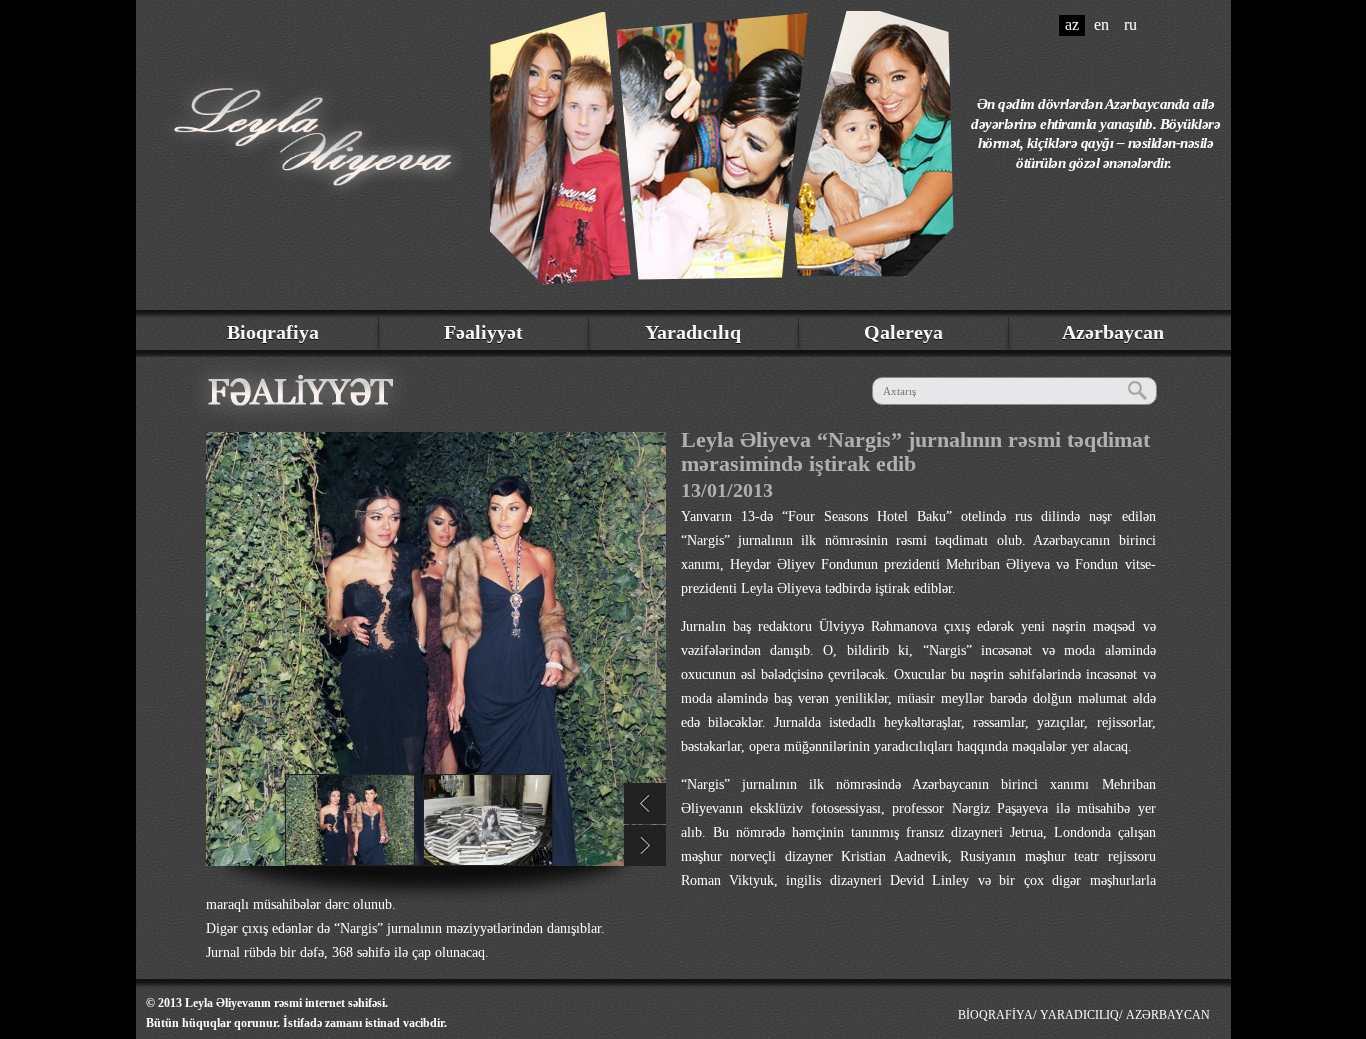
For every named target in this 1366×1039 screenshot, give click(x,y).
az (1072, 24)
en (1101, 24)
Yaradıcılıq (693, 332)
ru (1130, 24)
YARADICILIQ (1079, 1015)
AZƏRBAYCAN (1168, 1015)
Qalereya (903, 332)
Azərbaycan (1113, 332)
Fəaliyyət (483, 332)
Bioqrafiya (273, 332)
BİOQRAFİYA (995, 1015)
